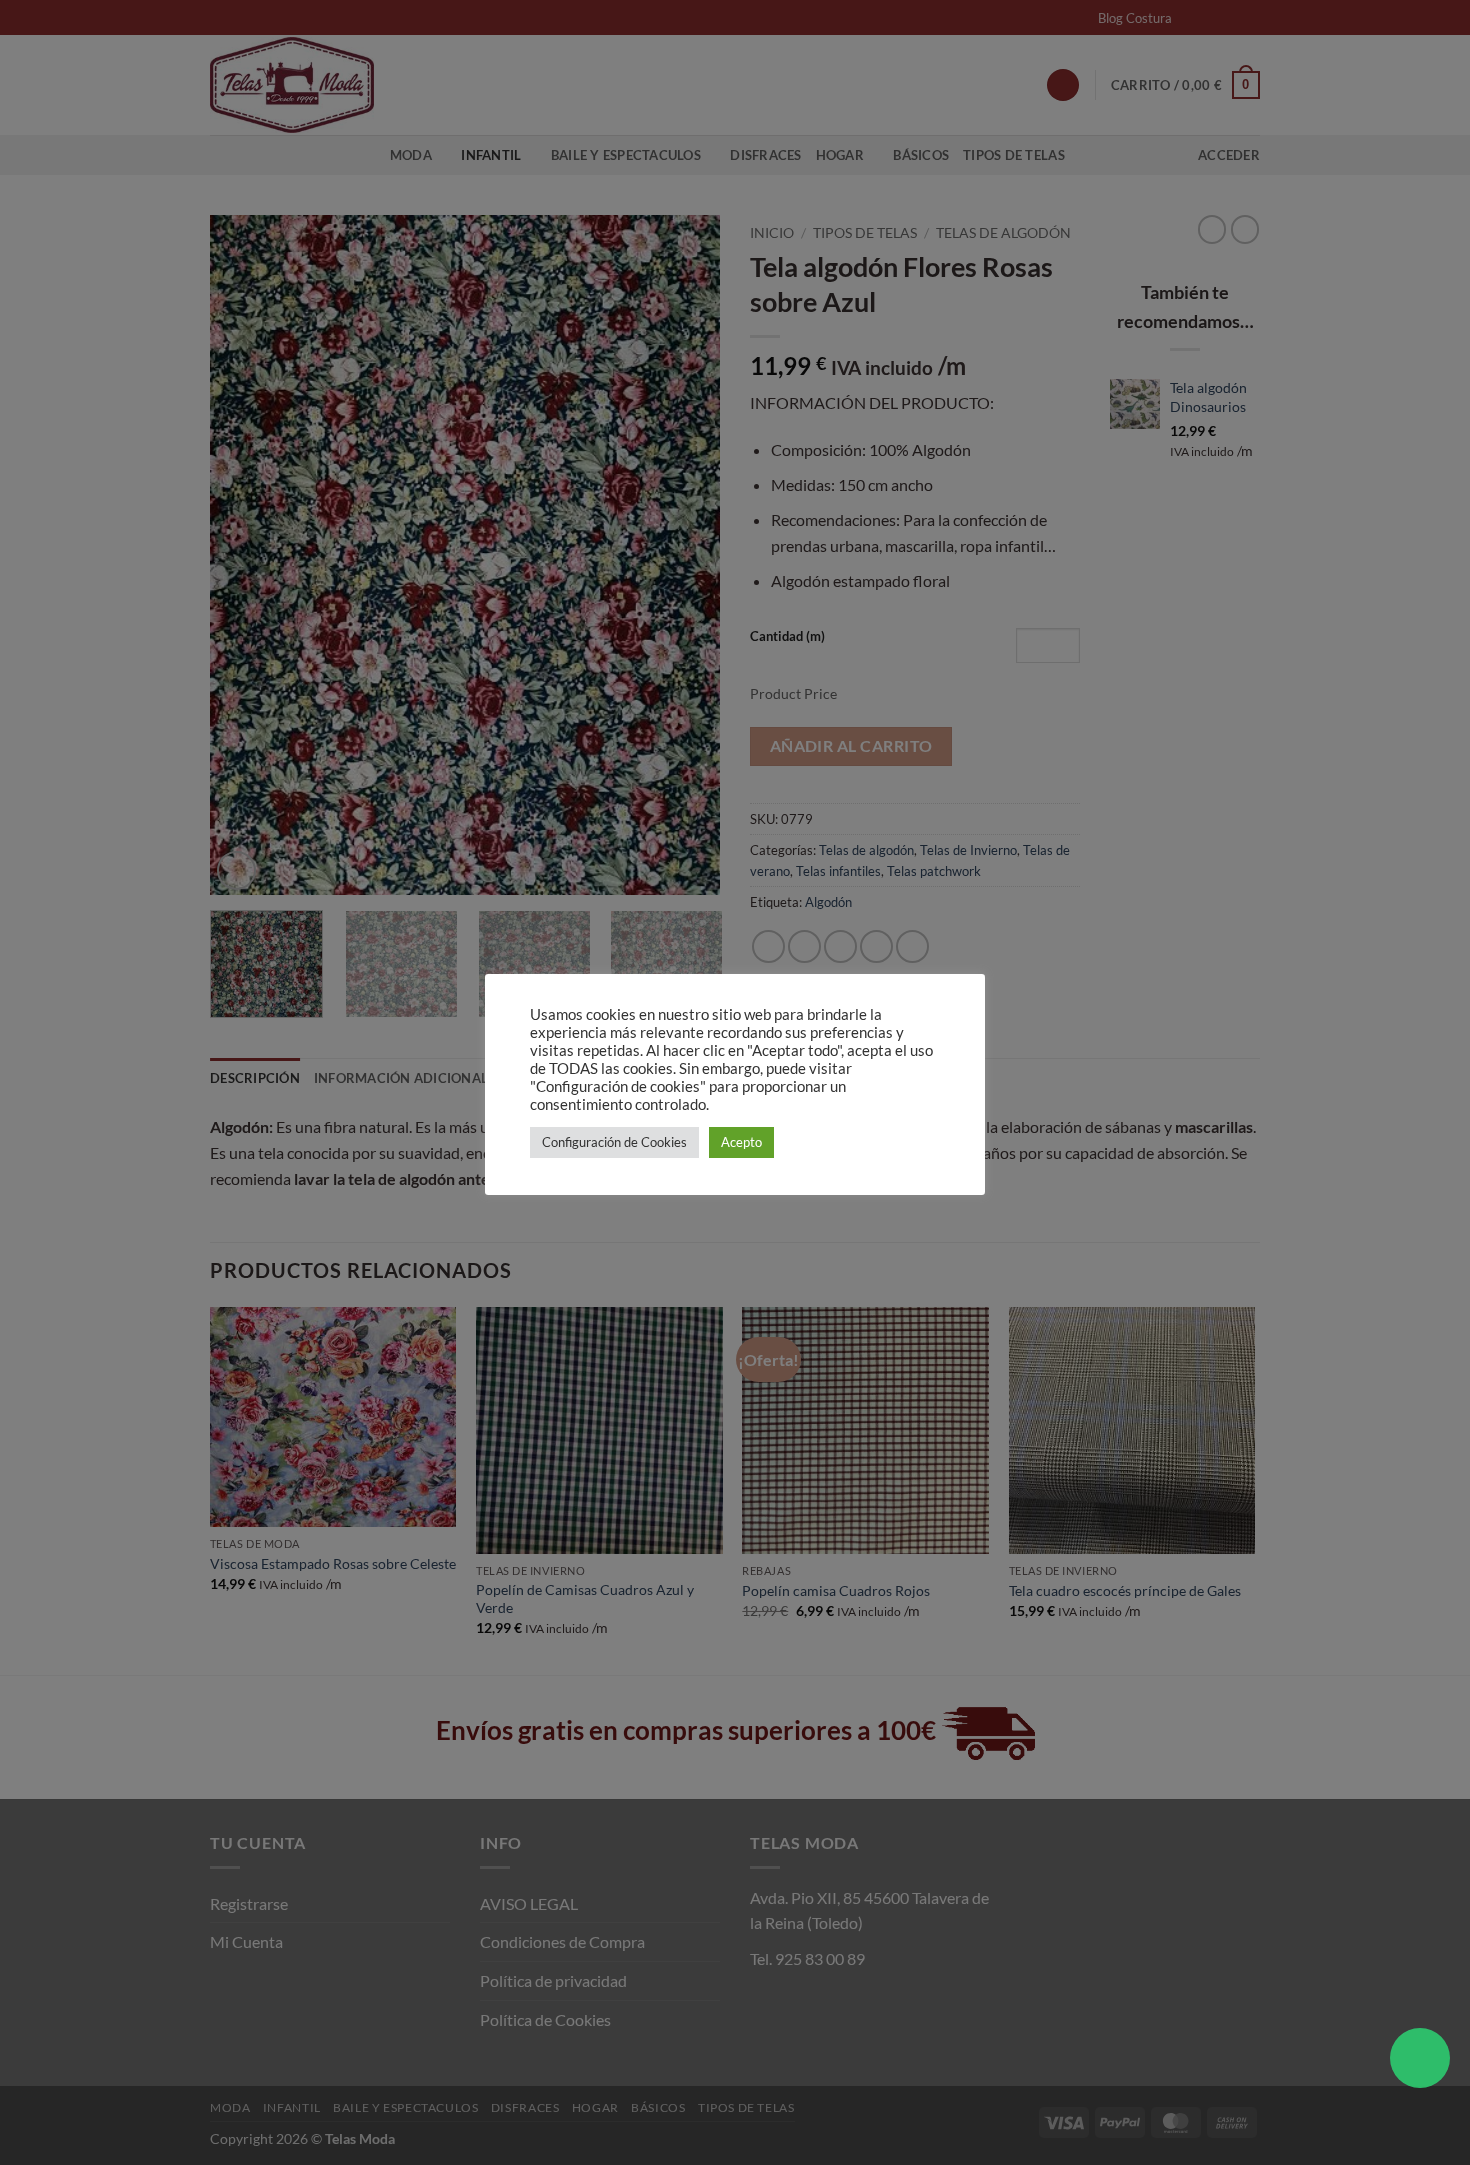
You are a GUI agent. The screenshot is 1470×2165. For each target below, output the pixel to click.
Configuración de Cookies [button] (614, 1142)
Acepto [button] (741, 1142)
